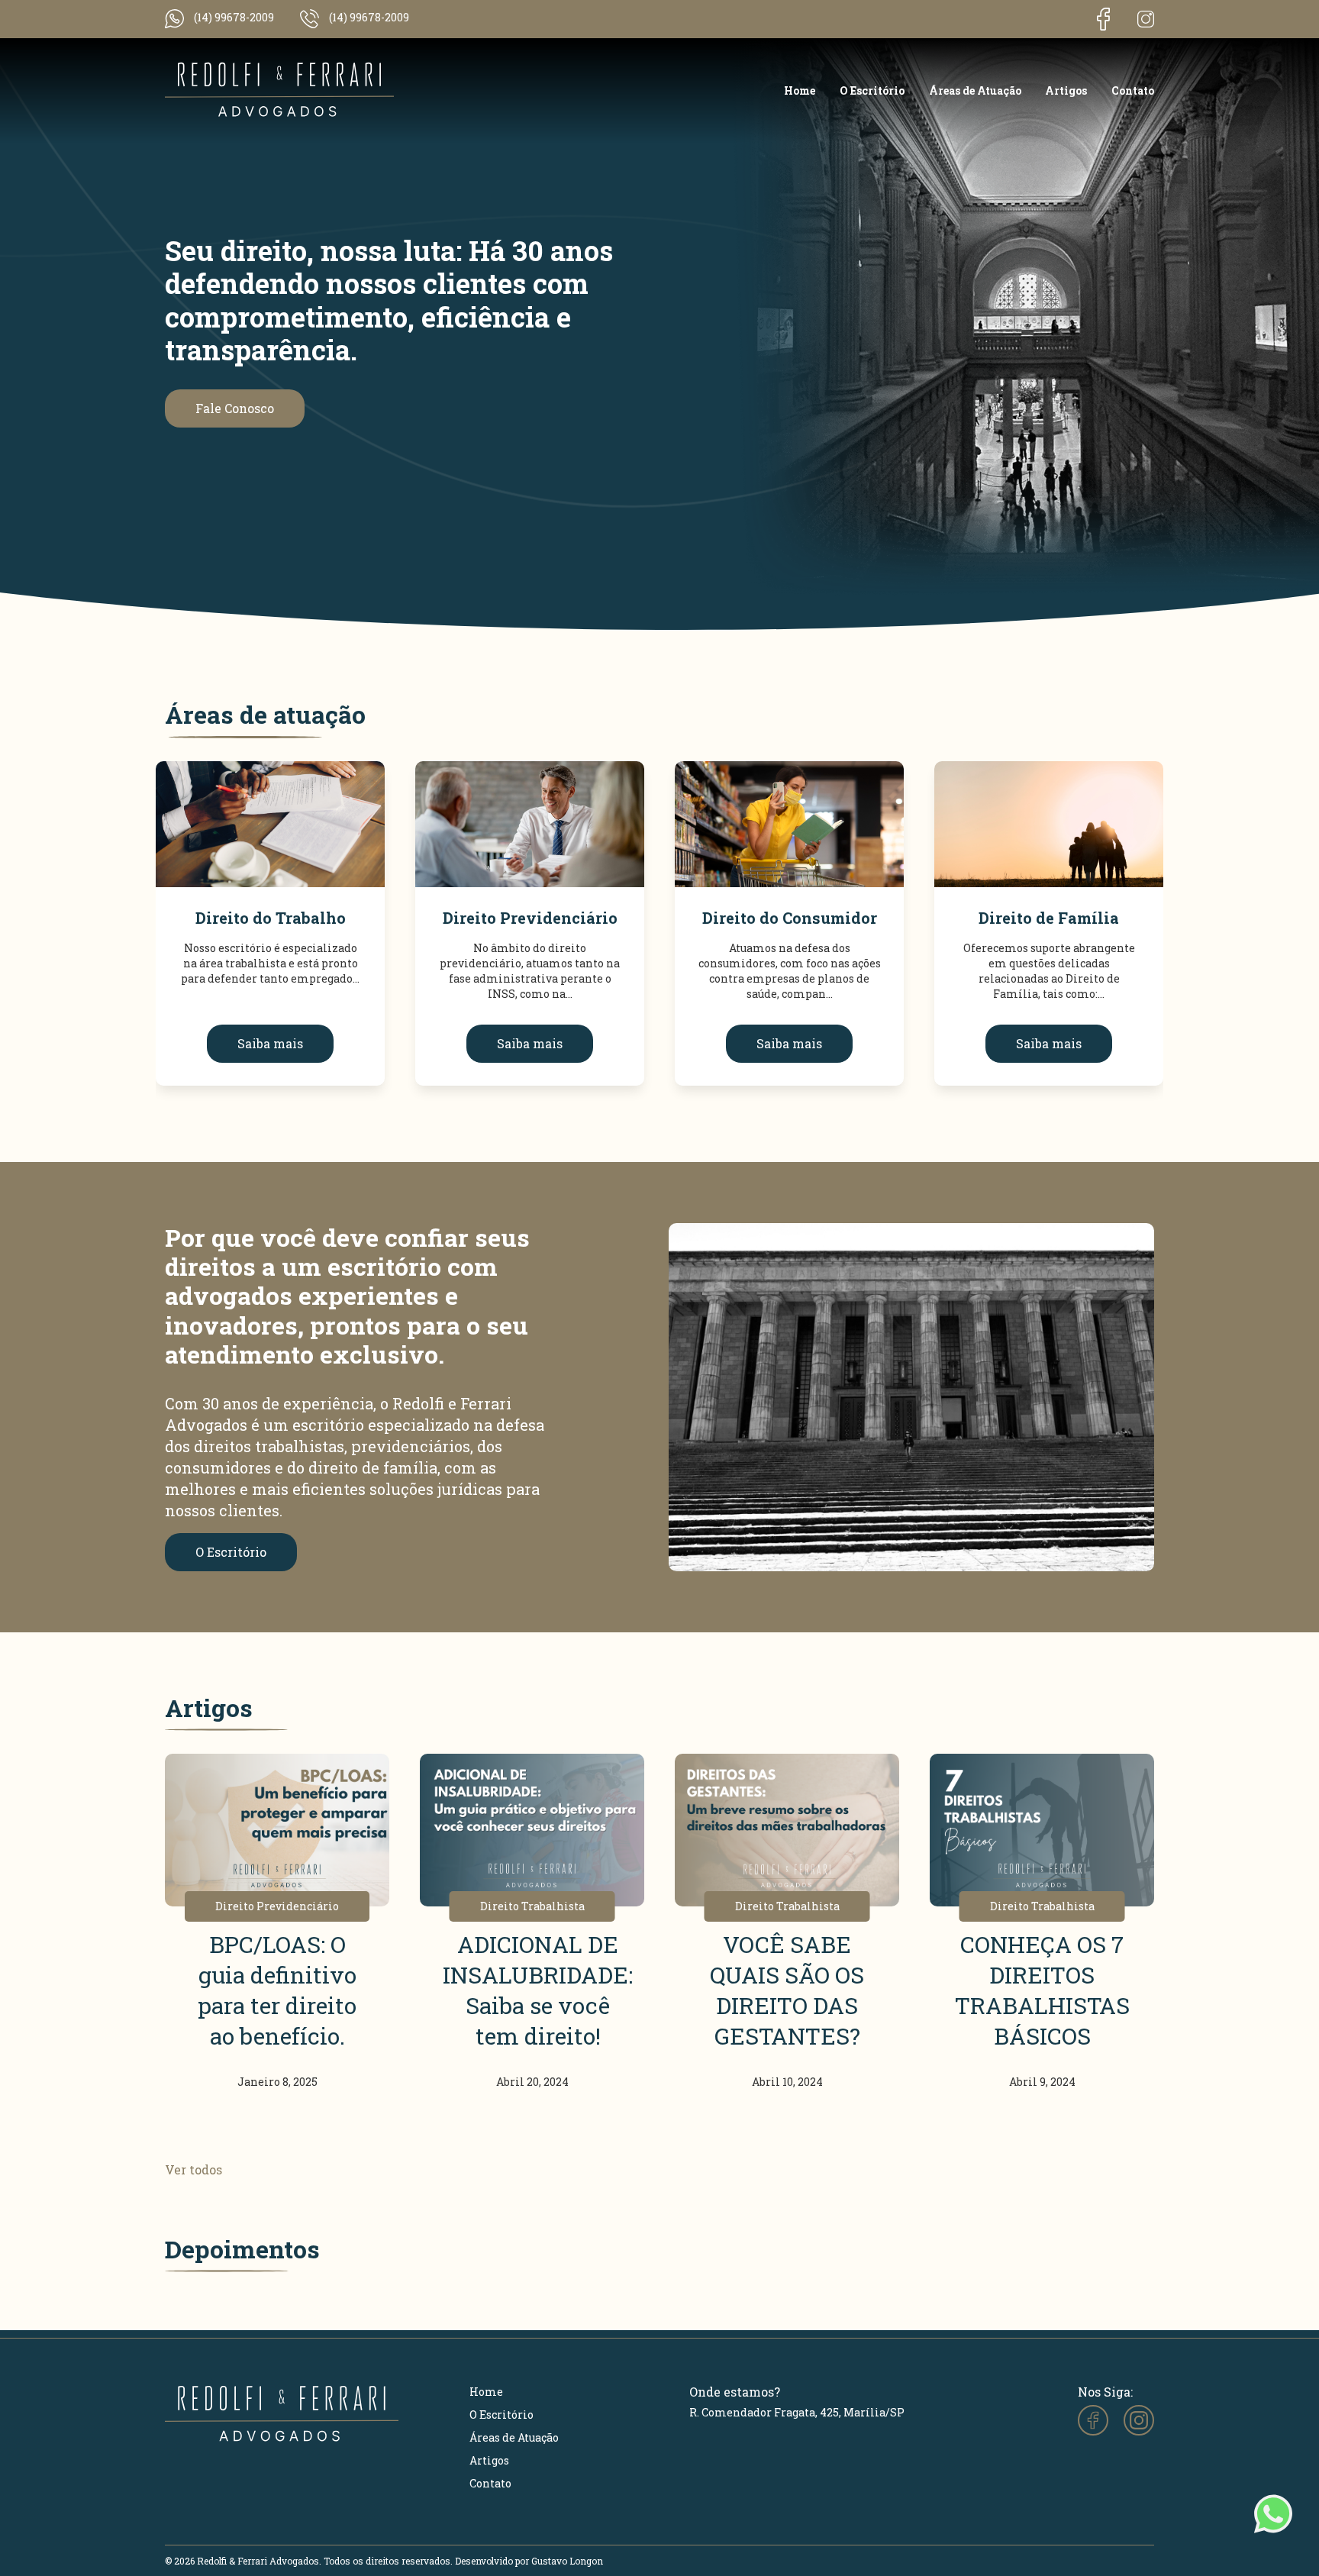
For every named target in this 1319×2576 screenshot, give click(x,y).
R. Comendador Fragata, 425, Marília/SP (797, 2412)
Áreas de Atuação (975, 90)
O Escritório (872, 90)
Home (800, 90)
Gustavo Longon (567, 2561)
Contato (1133, 90)
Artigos (1066, 90)
